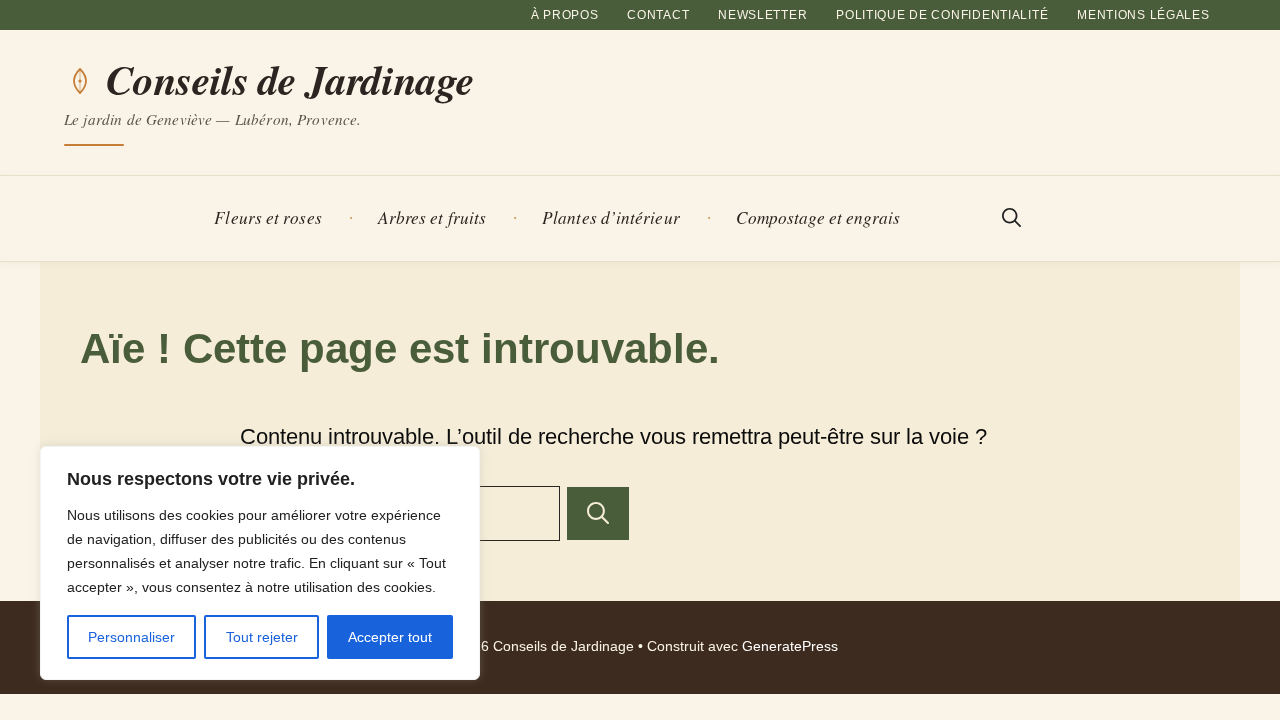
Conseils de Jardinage (290, 80)
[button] (1011, 218)
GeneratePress (790, 646)
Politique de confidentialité (942, 15)
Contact (658, 15)
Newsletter (762, 15)
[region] (260, 563)
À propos (565, 15)
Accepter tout (390, 637)
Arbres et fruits (432, 217)
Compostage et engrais (818, 217)
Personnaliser (131, 637)
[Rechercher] (598, 513)
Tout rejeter (262, 637)
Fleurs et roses (267, 217)
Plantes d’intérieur (611, 217)
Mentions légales (1143, 15)
